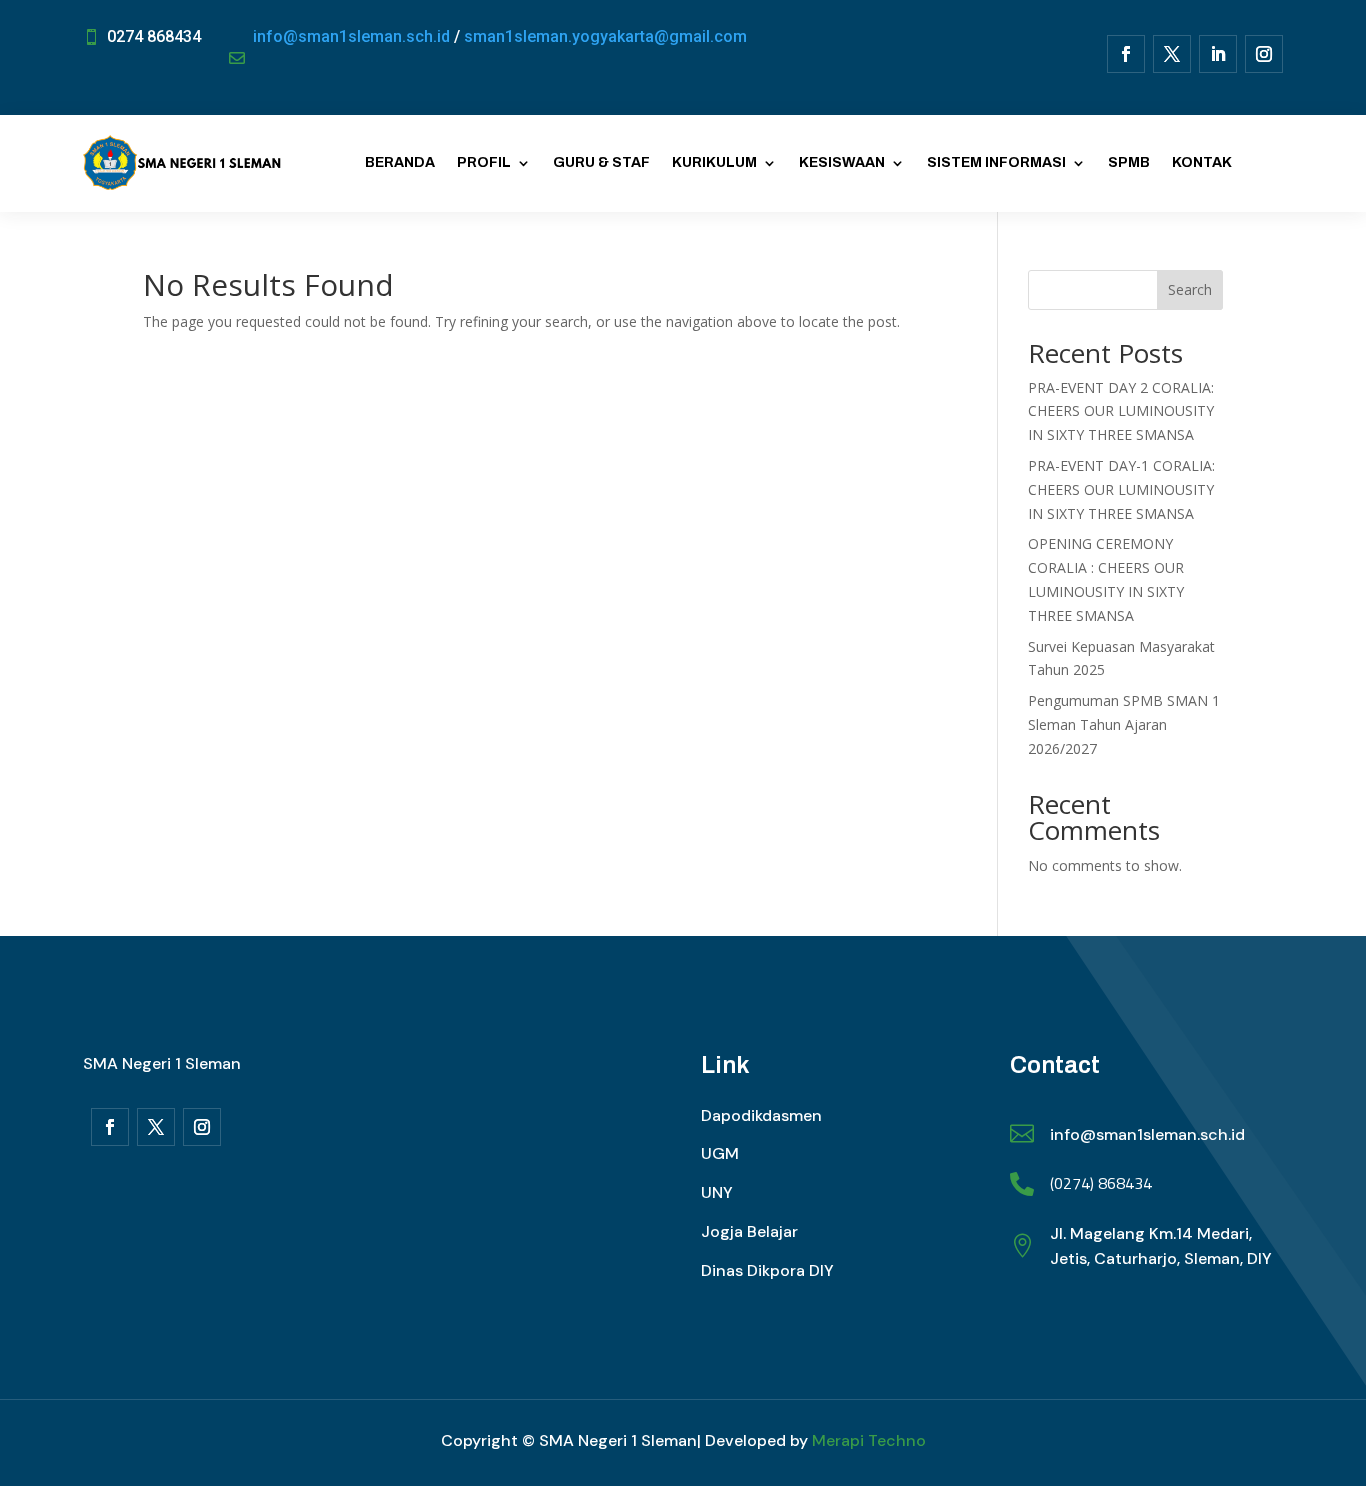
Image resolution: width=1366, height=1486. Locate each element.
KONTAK (1202, 162)
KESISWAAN (842, 162)
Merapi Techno (869, 1440)
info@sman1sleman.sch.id (351, 36)
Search (1190, 289)
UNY (717, 1192)
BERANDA (400, 162)
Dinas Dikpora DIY (767, 1270)
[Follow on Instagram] (1264, 54)
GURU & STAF (601, 162)
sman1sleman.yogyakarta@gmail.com (605, 36)
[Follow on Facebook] (1126, 54)
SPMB (1129, 162)
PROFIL (484, 162)
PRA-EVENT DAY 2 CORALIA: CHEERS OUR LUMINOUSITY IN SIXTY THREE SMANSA (1121, 411)
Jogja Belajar (749, 1231)
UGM (720, 1153)
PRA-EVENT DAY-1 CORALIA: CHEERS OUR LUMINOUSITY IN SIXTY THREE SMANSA (1121, 489)
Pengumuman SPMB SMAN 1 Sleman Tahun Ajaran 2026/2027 (1124, 724)
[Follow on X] (1172, 54)
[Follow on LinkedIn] (1218, 54)
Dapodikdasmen (761, 1115)
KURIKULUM (714, 162)
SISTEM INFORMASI (996, 162)
